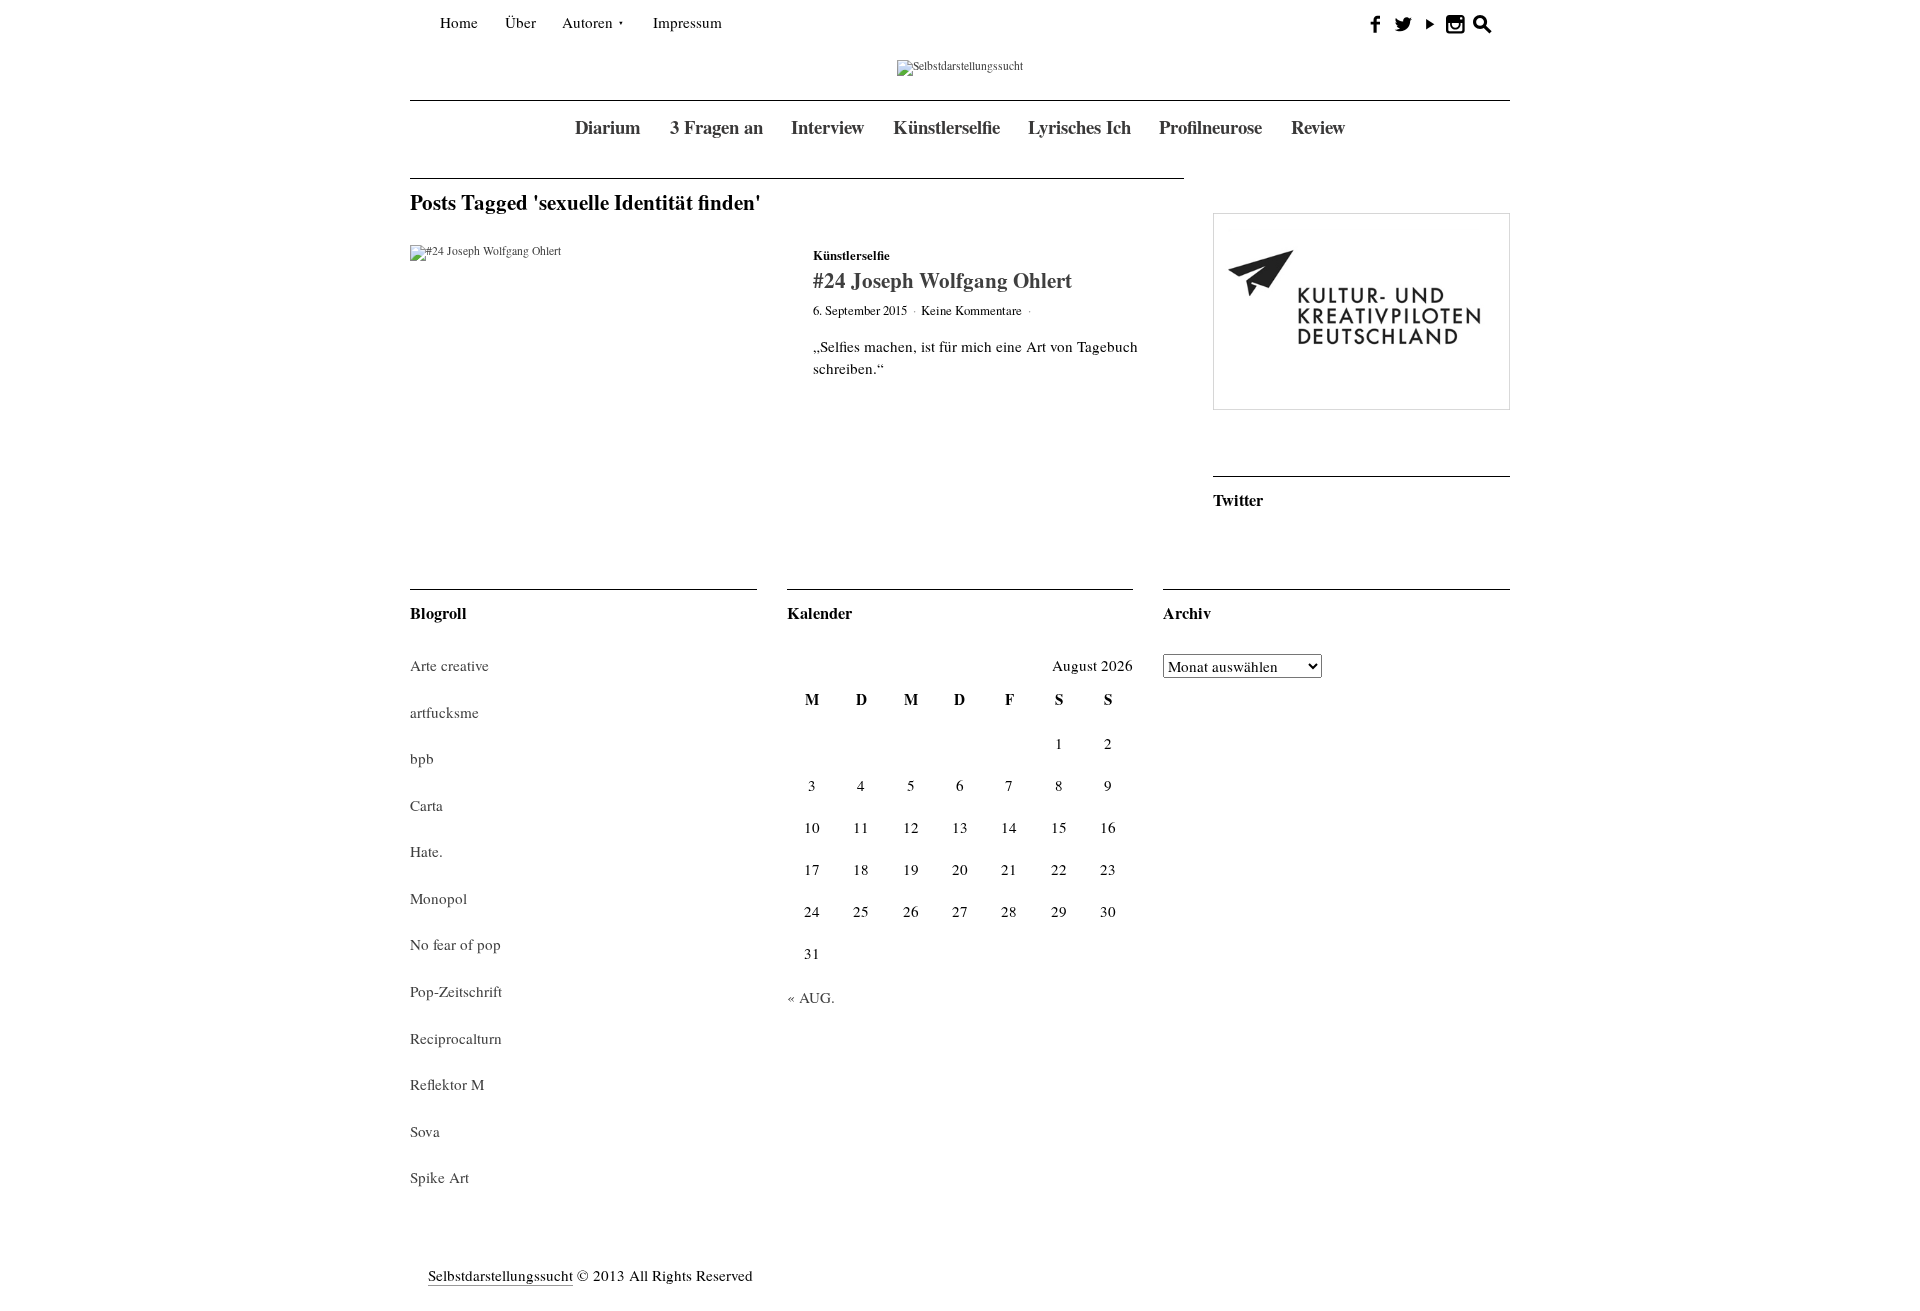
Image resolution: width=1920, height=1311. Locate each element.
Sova (425, 1131)
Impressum (687, 22)
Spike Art (439, 1177)
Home (459, 22)
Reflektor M (447, 1084)
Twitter (1238, 500)
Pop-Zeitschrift (456, 991)
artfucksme (444, 712)
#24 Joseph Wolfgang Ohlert (942, 279)
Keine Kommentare (971, 310)
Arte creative (449, 665)
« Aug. (811, 997)
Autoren (587, 22)
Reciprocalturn (456, 1038)
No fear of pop (455, 944)
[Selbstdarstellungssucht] (960, 66)
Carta (426, 805)
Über (520, 22)
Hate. (426, 851)
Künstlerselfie (851, 255)
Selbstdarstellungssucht (500, 1275)
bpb (422, 758)
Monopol (438, 898)
